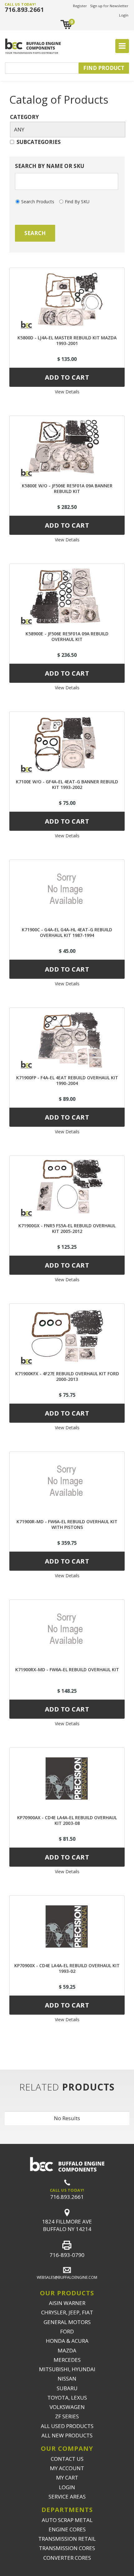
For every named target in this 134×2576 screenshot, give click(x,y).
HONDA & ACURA (67, 2341)
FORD (67, 2331)
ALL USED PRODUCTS (67, 2426)
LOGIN (67, 2487)
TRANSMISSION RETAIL (67, 2539)
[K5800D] (67, 298)
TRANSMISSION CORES (67, 2548)
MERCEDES (67, 2360)
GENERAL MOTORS (67, 2322)
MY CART (67, 2477)
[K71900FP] (67, 1038)
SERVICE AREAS (67, 2497)
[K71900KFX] (67, 1334)
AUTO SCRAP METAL (67, 2520)
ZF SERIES (67, 2416)
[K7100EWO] (67, 742)
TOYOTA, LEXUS (67, 2398)
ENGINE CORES (67, 2529)
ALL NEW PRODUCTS (67, 2435)
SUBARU (67, 2388)
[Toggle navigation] (122, 46)
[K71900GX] (67, 1186)
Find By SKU (77, 202)
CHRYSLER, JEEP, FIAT (67, 2312)
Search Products (38, 202)
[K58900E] (67, 594)
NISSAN (67, 2379)
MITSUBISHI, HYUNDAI (67, 2369)
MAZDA (67, 2350)
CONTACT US (67, 2459)
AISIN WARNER (67, 2303)
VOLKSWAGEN (67, 2407)
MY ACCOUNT (67, 2468)
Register (80, 6)
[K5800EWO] (67, 446)
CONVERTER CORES (67, 2558)
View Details (67, 392)
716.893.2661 (24, 10)
